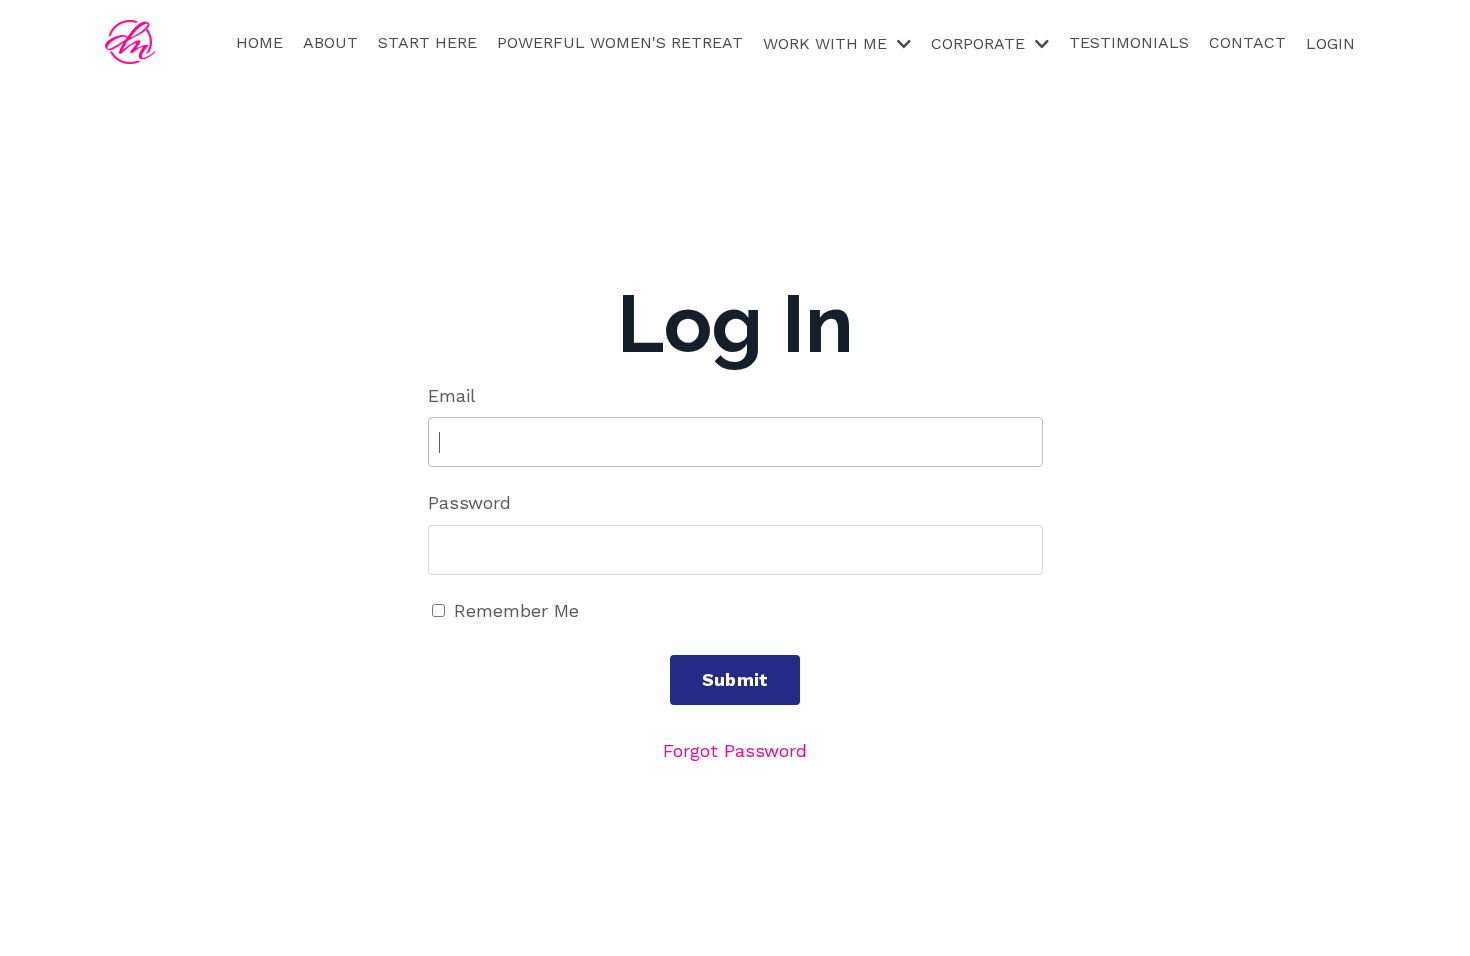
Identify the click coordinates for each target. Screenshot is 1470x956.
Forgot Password (735, 750)
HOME (259, 42)
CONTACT (1247, 42)
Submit (735, 679)
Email (452, 395)
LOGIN (1330, 43)
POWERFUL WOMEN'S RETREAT (620, 42)
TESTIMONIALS (1129, 42)
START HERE (427, 42)
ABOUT (330, 42)
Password (469, 502)
